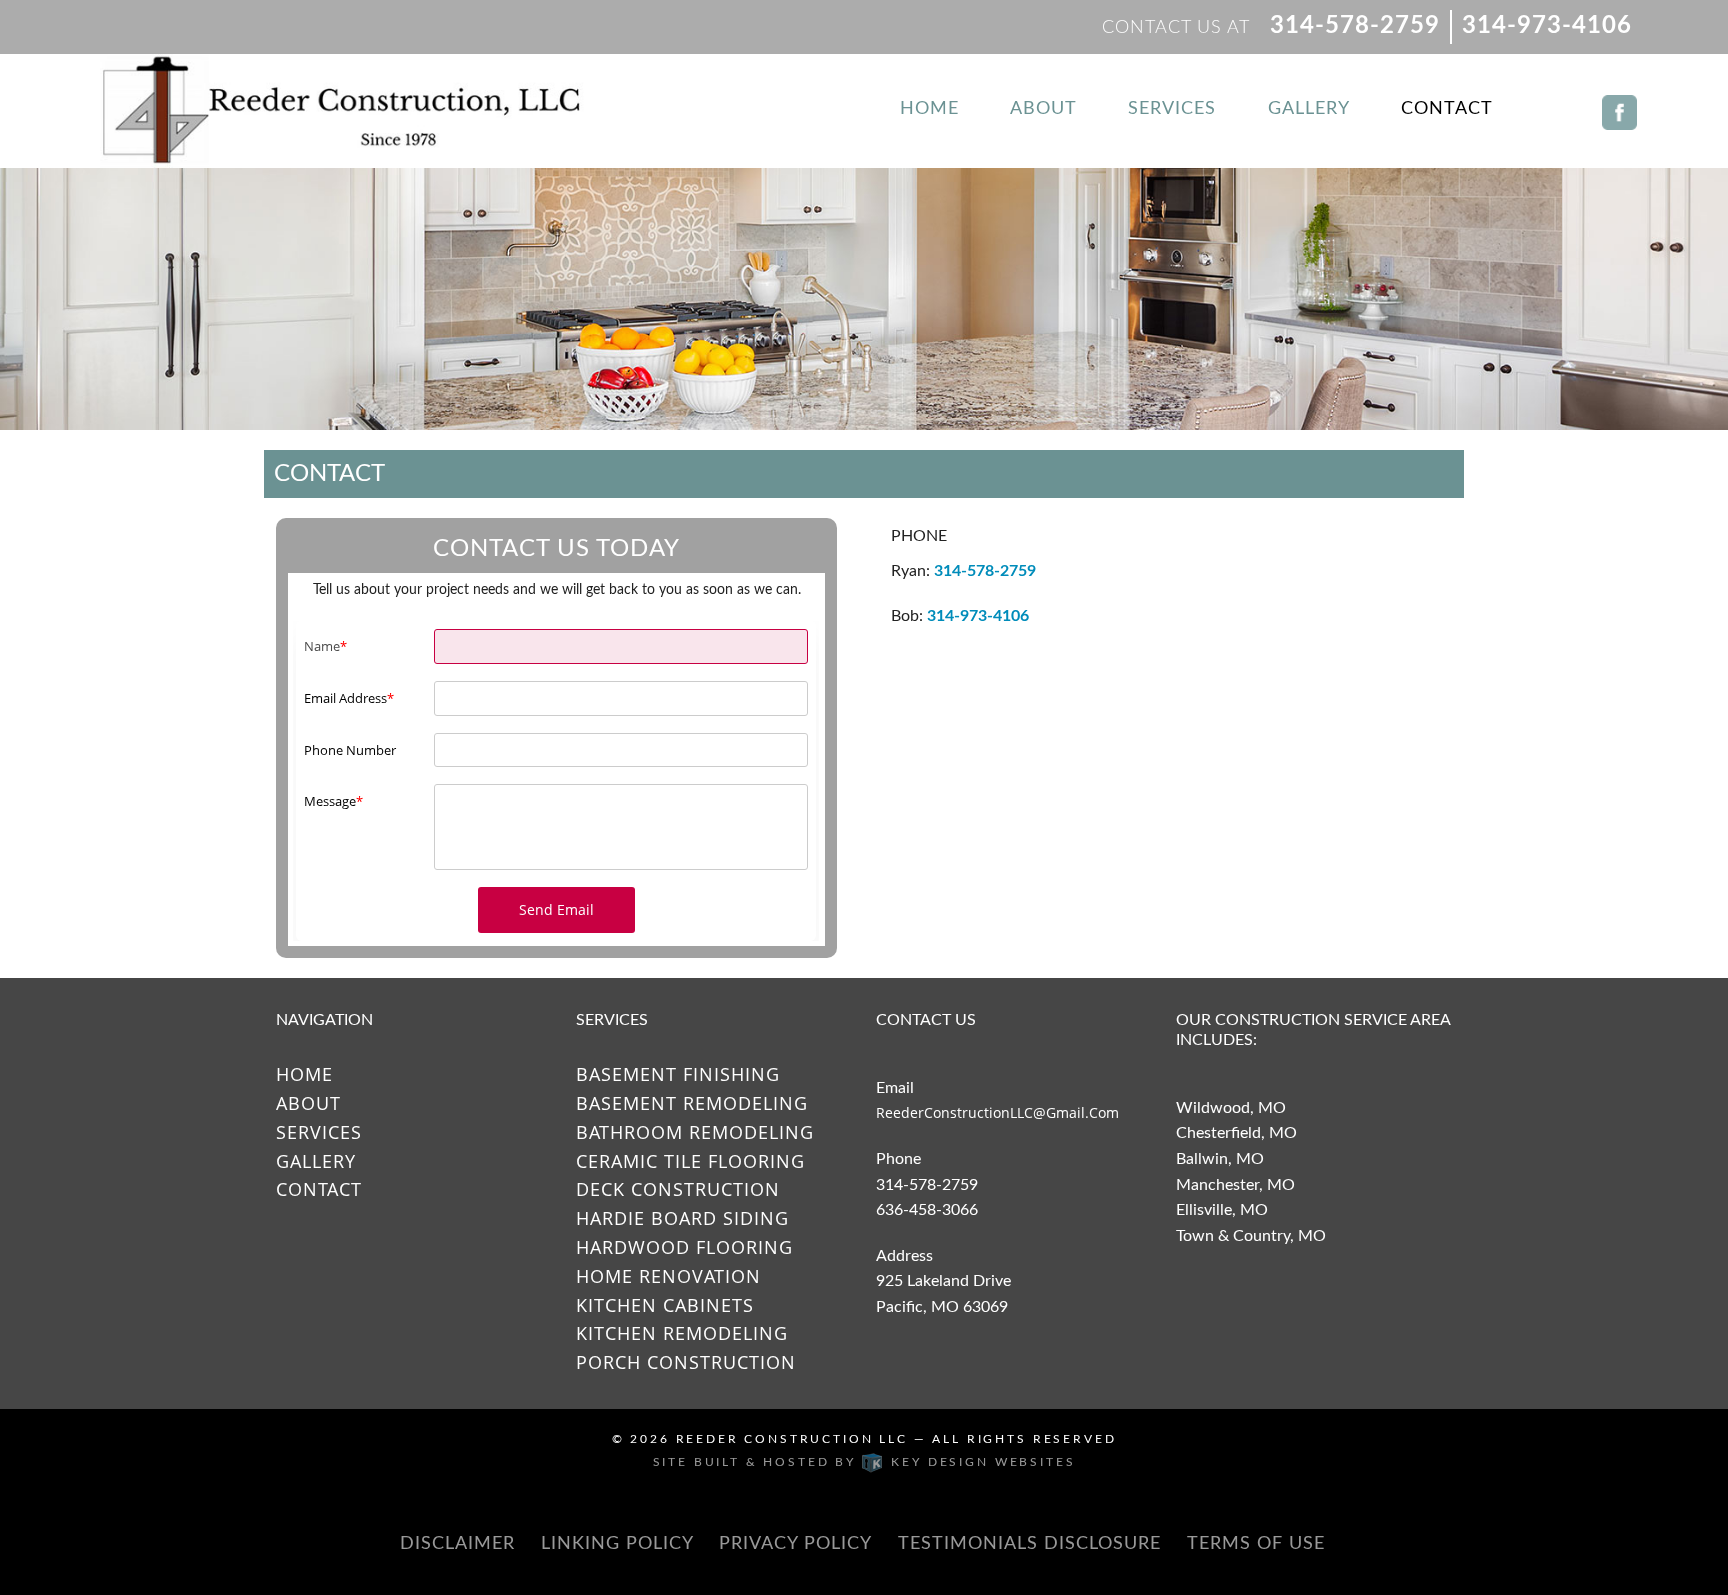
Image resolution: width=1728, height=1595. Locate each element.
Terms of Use (1256, 1544)
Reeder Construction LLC (792, 1439)
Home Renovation (668, 1276)
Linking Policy (617, 1544)
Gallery (1309, 109)
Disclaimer (457, 1544)
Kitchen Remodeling (682, 1333)
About (1043, 109)
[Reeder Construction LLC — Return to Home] (345, 110)
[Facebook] (1619, 101)
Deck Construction (678, 1189)
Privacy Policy (795, 1544)
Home (929, 109)
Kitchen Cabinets (665, 1305)
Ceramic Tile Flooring (690, 1161)
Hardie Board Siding (682, 1218)
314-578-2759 (1355, 26)
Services (1172, 109)
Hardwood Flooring (684, 1247)
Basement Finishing (678, 1074)
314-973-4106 (1547, 26)
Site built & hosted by (864, 1462)
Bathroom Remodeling (695, 1132)
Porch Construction (686, 1362)
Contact (1447, 109)
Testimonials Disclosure (1029, 1544)
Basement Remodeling (692, 1103)
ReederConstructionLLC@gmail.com (997, 1112)
